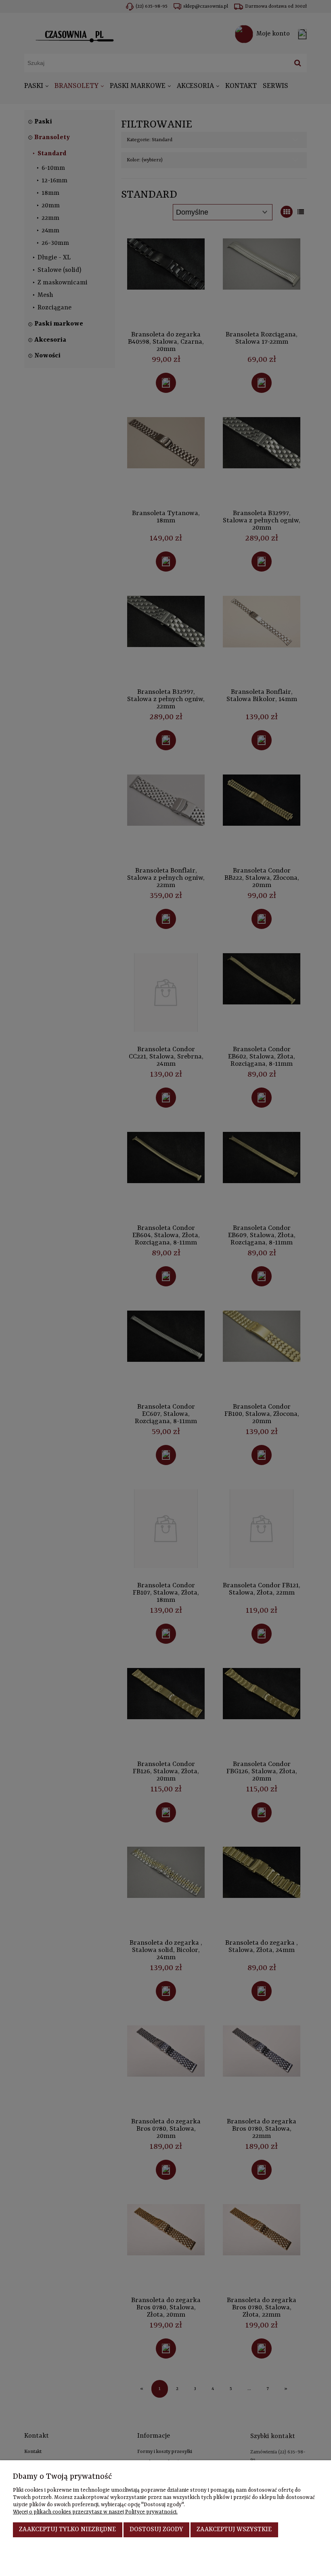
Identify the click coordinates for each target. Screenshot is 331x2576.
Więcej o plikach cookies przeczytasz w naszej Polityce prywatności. (95, 2512)
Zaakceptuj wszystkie (234, 2530)
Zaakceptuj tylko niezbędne (67, 2530)
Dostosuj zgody (156, 2530)
